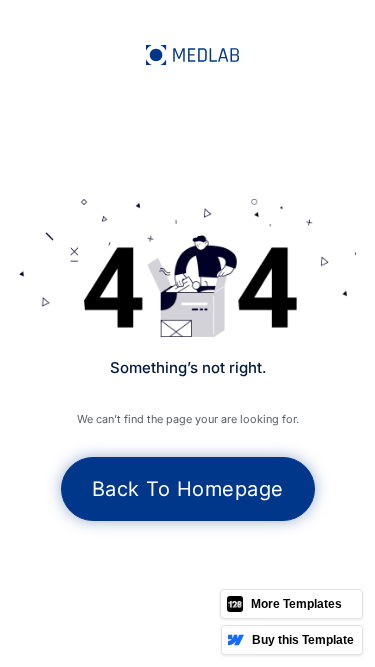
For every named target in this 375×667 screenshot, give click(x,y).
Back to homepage (188, 489)
